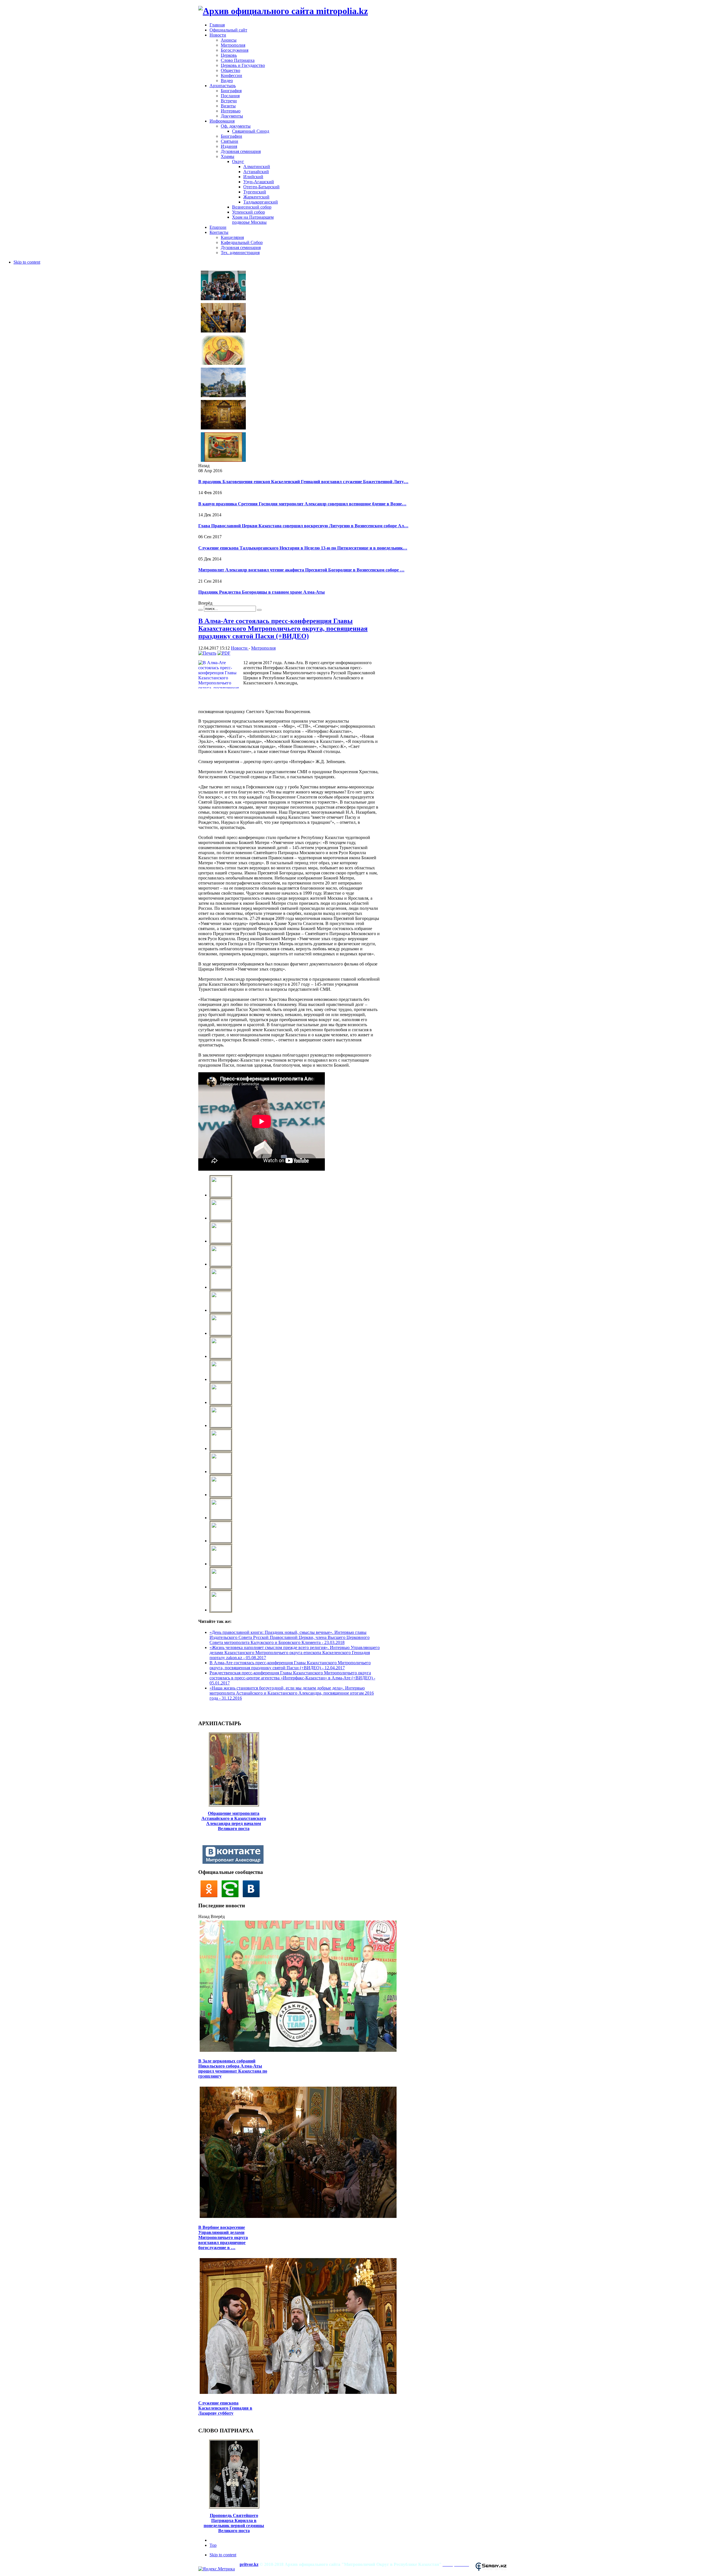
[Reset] (259, 610)
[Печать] (207, 653)
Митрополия (263, 648)
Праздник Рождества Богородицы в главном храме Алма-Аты (262, 592)
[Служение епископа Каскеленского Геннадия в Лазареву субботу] (298, 2393)
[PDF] (224, 653)
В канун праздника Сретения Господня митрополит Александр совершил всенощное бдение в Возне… (302, 504)
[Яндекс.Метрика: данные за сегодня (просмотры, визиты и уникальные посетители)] (217, 2569)
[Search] (201, 610)
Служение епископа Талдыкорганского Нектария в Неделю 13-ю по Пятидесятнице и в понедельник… (303, 548)
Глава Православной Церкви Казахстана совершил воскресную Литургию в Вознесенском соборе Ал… (303, 526)
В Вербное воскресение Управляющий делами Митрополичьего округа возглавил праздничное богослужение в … (223, 2237)
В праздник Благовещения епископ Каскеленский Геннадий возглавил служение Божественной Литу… (303, 482)
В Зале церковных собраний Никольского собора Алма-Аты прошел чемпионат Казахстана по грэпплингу (233, 2069)
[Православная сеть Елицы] (232, 1896)
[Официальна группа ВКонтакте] (253, 1896)
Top (213, 2545)
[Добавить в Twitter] (204, 1710)
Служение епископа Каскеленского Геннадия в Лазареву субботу (225, 2408)
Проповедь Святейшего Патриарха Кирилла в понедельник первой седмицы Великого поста (234, 2523)
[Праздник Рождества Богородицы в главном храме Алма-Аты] (223, 461)
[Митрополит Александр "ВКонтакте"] (234, 1862)
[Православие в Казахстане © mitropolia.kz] (221, 1195)
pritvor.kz (249, 2564)
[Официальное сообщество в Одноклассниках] (210, 1896)
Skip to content (27, 262)
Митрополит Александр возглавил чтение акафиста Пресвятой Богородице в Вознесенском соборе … (301, 570)
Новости (240, 648)
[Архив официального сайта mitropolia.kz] (283, 11)
